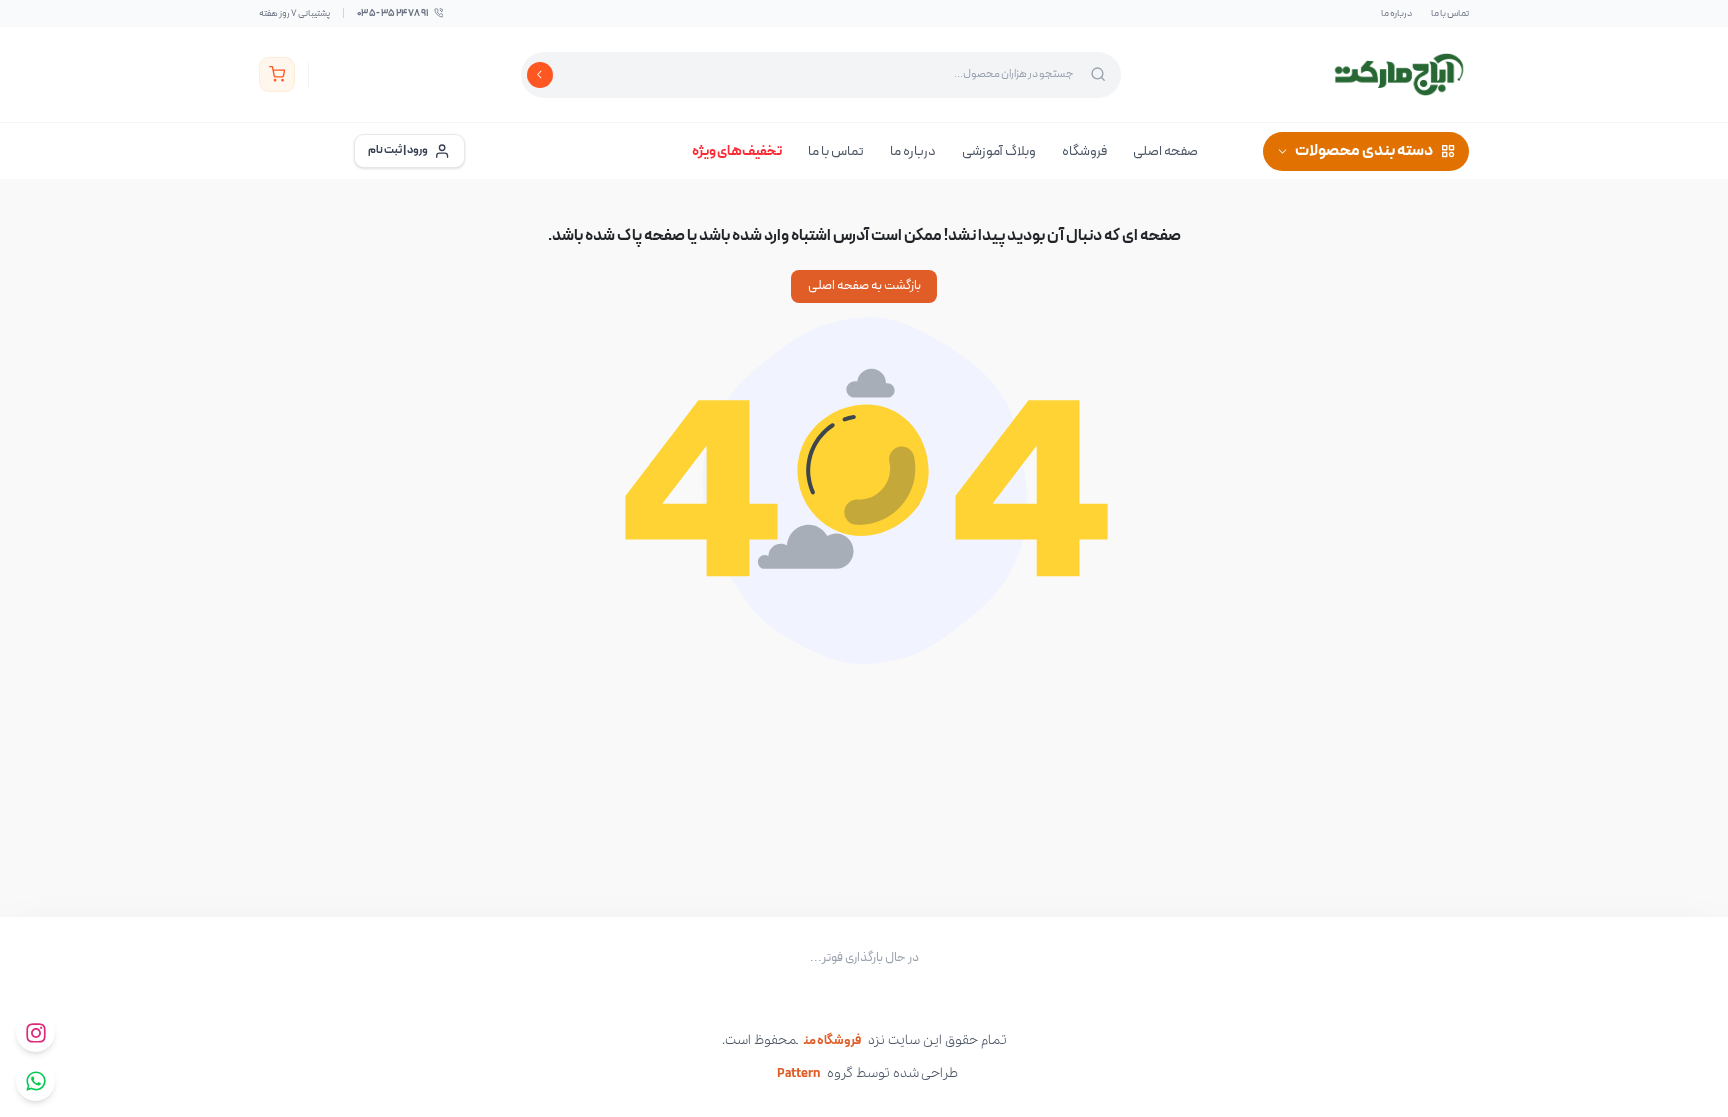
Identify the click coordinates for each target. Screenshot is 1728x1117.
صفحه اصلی (1165, 151)
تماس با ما (1450, 13)
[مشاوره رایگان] (35, 1081)
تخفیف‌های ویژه (737, 151)
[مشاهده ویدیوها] (35, 1032)
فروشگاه (1084, 151)
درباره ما (1396, 13)
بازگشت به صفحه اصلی (864, 286)
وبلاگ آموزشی (999, 151)
